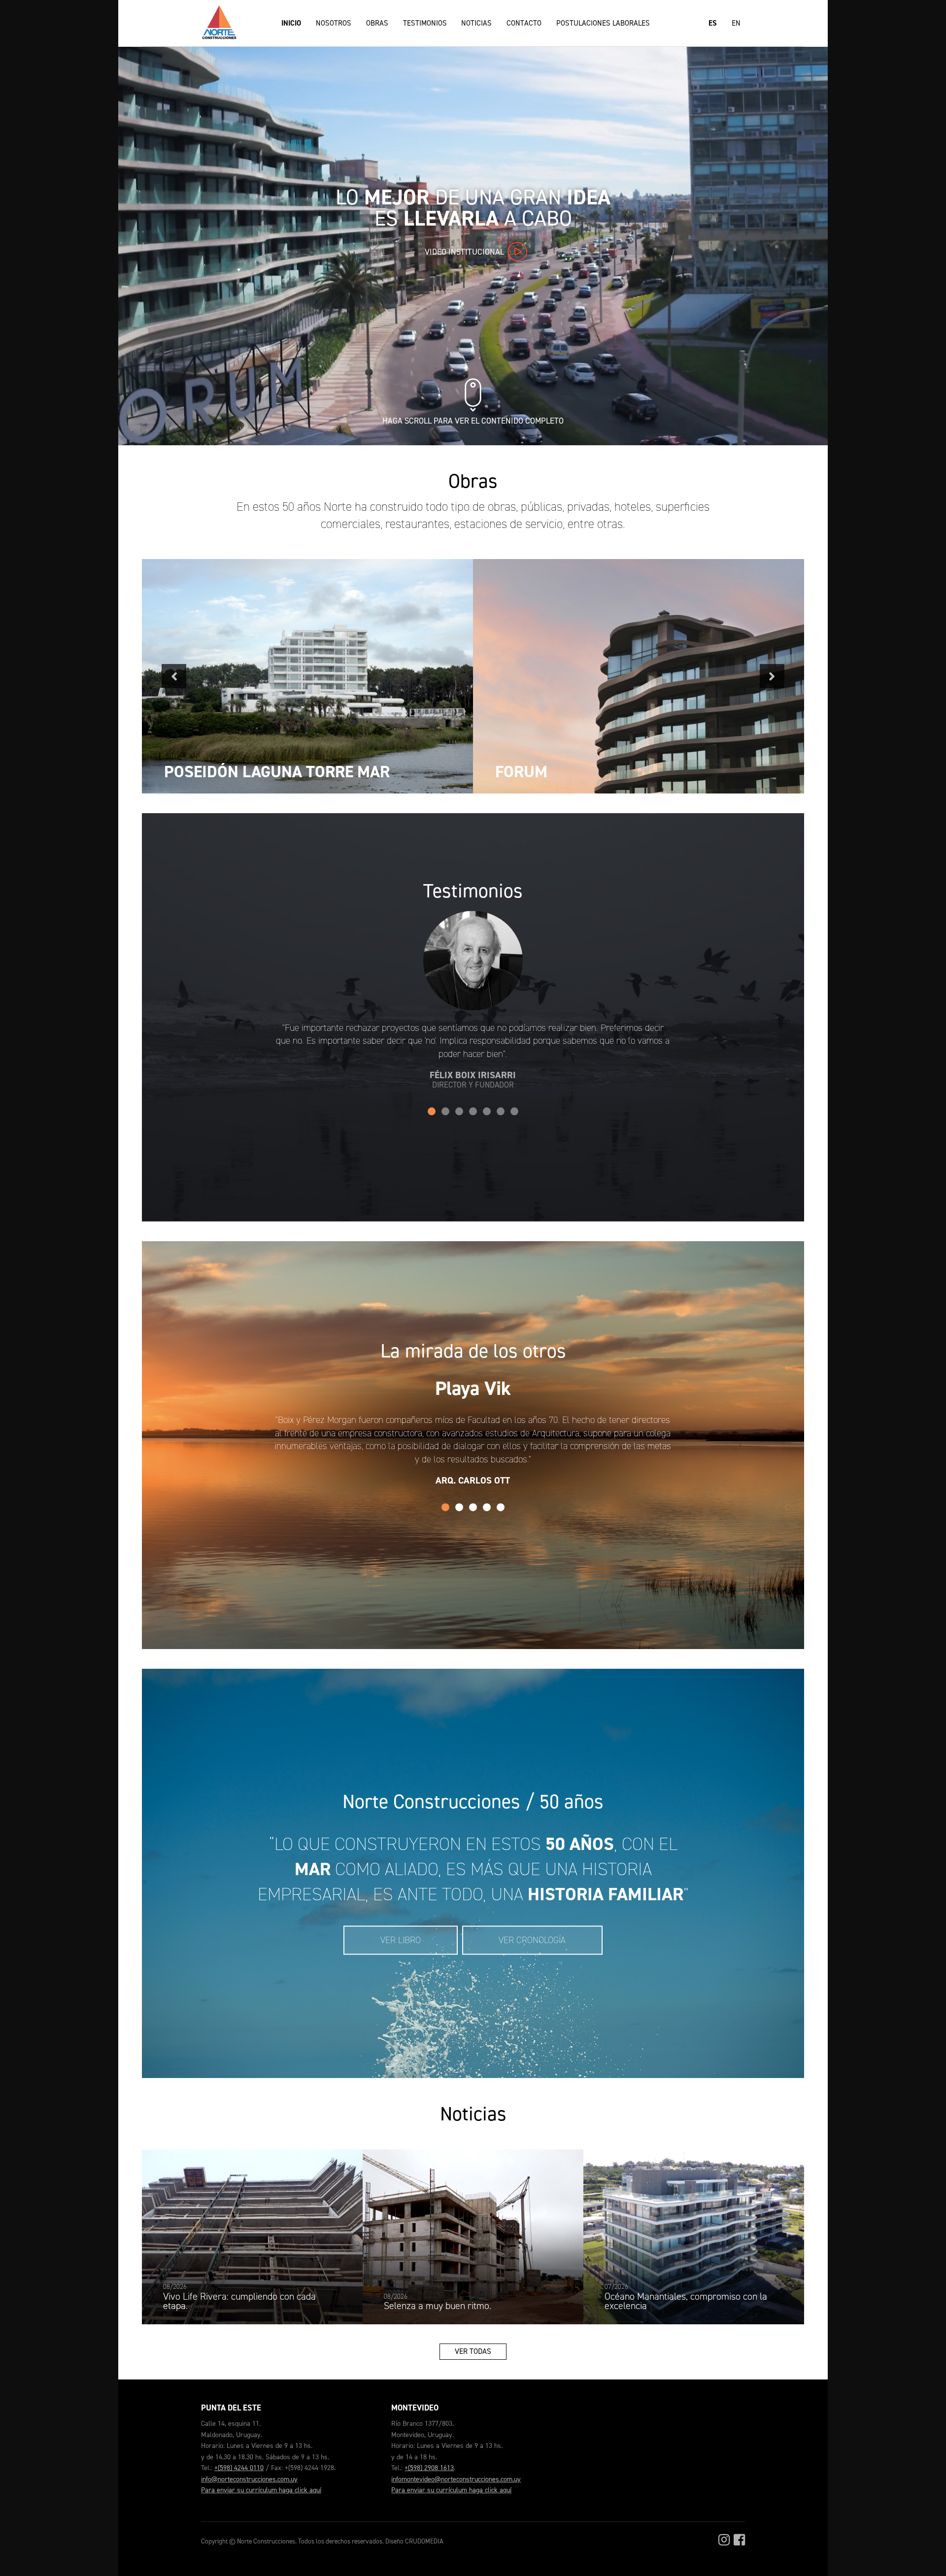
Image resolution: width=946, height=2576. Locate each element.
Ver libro (401, 1940)
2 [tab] (445, 1112)
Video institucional (465, 252)
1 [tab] (432, 1112)
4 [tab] (473, 1112)
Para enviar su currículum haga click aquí (261, 2490)
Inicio (291, 23)
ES (713, 23)
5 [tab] (487, 1112)
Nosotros (334, 23)
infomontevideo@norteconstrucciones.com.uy (456, 2479)
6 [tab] (501, 1112)
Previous (174, 676)
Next (772, 676)
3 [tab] (459, 1112)
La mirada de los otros (473, 1351)
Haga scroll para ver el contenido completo (473, 421)
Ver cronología (532, 1940)
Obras (377, 23)
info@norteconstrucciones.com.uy (249, 2479)
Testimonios (425, 23)
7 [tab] (514, 1112)
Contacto (524, 23)
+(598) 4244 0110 (239, 2468)
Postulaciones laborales (603, 23)
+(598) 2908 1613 (429, 2468)
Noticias (476, 23)
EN (736, 23)
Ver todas (473, 2351)
